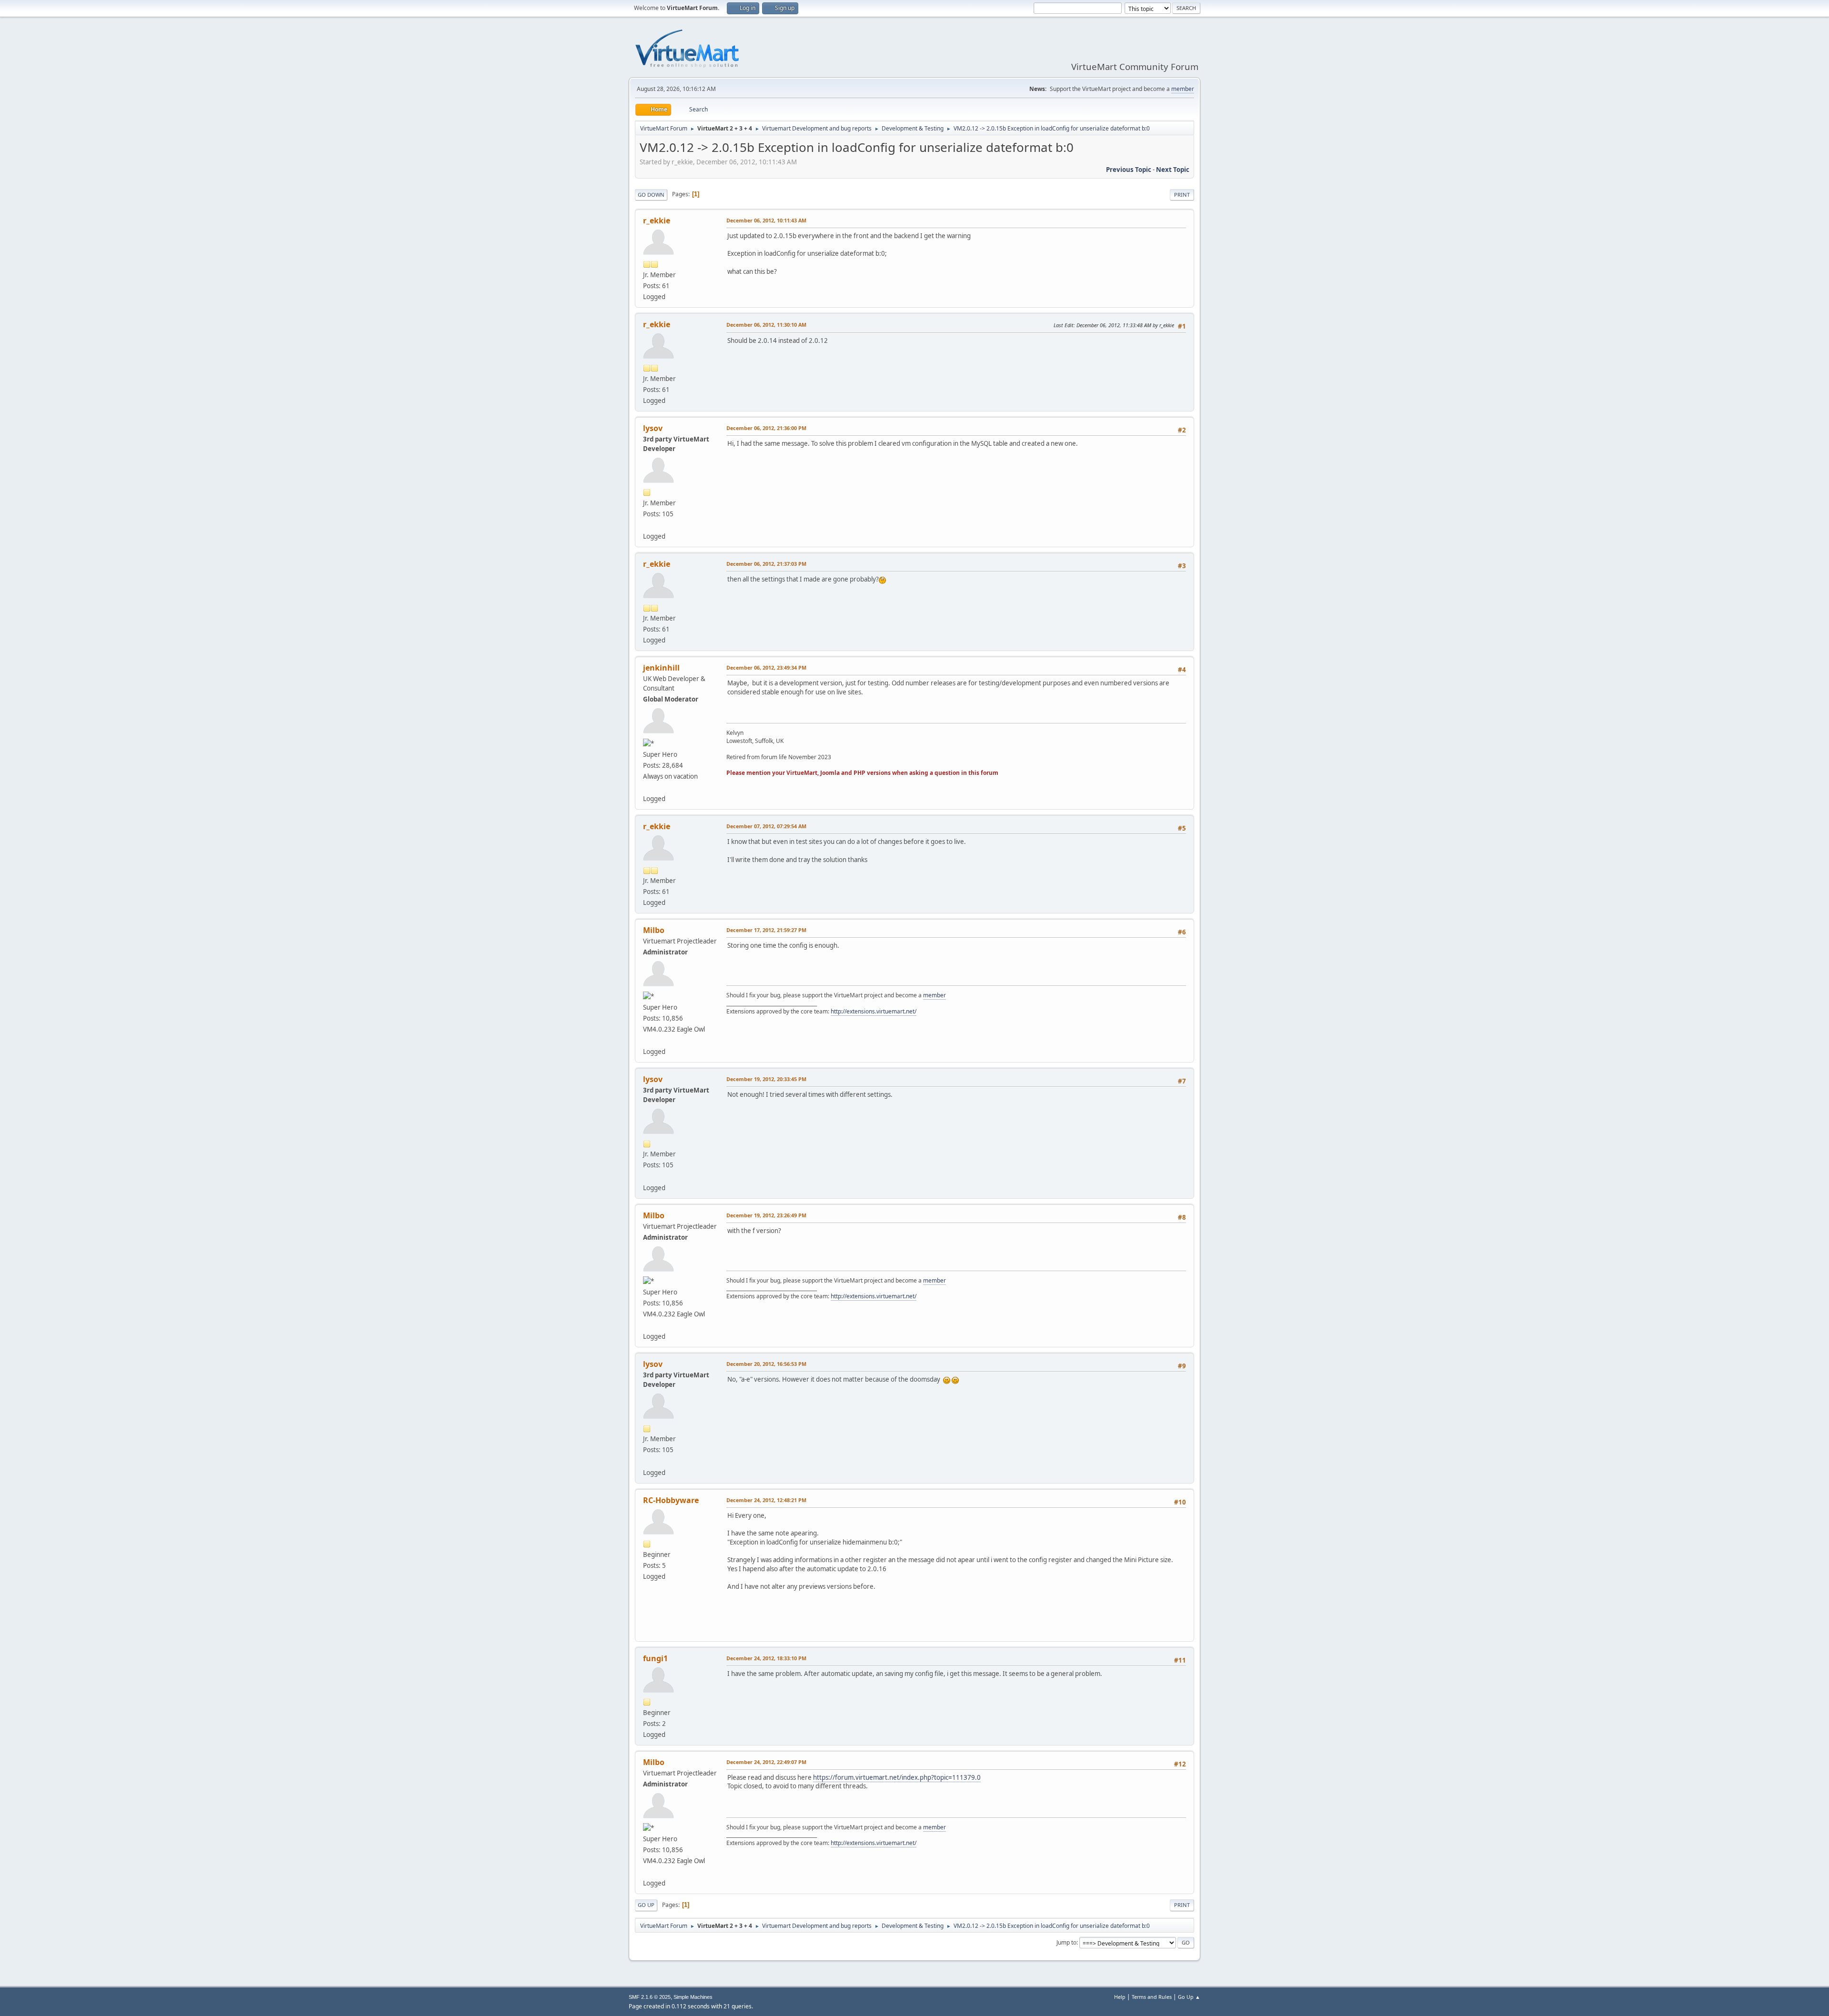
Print (1182, 195)
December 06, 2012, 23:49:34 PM (766, 667)
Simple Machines (693, 1997)
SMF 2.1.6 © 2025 (650, 1997)
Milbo (654, 930)
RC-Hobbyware (671, 1500)
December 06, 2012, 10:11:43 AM (766, 220)
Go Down (651, 195)
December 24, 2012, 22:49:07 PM (766, 1762)
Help (1120, 1997)
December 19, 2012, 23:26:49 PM (766, 1215)
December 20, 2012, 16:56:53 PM (766, 1364)
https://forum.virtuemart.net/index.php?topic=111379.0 (897, 1777)
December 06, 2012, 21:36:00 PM (766, 428)
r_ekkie (657, 221)
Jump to (1066, 1942)
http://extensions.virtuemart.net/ (874, 1011)
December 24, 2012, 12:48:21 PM (766, 1500)
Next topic (1173, 170)
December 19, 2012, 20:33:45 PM (766, 1079)
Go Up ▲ (1189, 1997)
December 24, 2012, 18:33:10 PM (766, 1658)
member (1183, 89)
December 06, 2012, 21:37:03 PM (766, 564)
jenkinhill (661, 668)
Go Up (646, 1905)
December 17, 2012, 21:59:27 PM (766, 930)
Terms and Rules (1152, 1997)
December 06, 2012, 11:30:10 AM (766, 325)
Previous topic (1129, 170)
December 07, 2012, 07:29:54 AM (766, 826)
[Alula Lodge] (647, 787)
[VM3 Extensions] (647, 1040)
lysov (653, 428)
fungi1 (655, 1658)
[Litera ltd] (647, 525)
